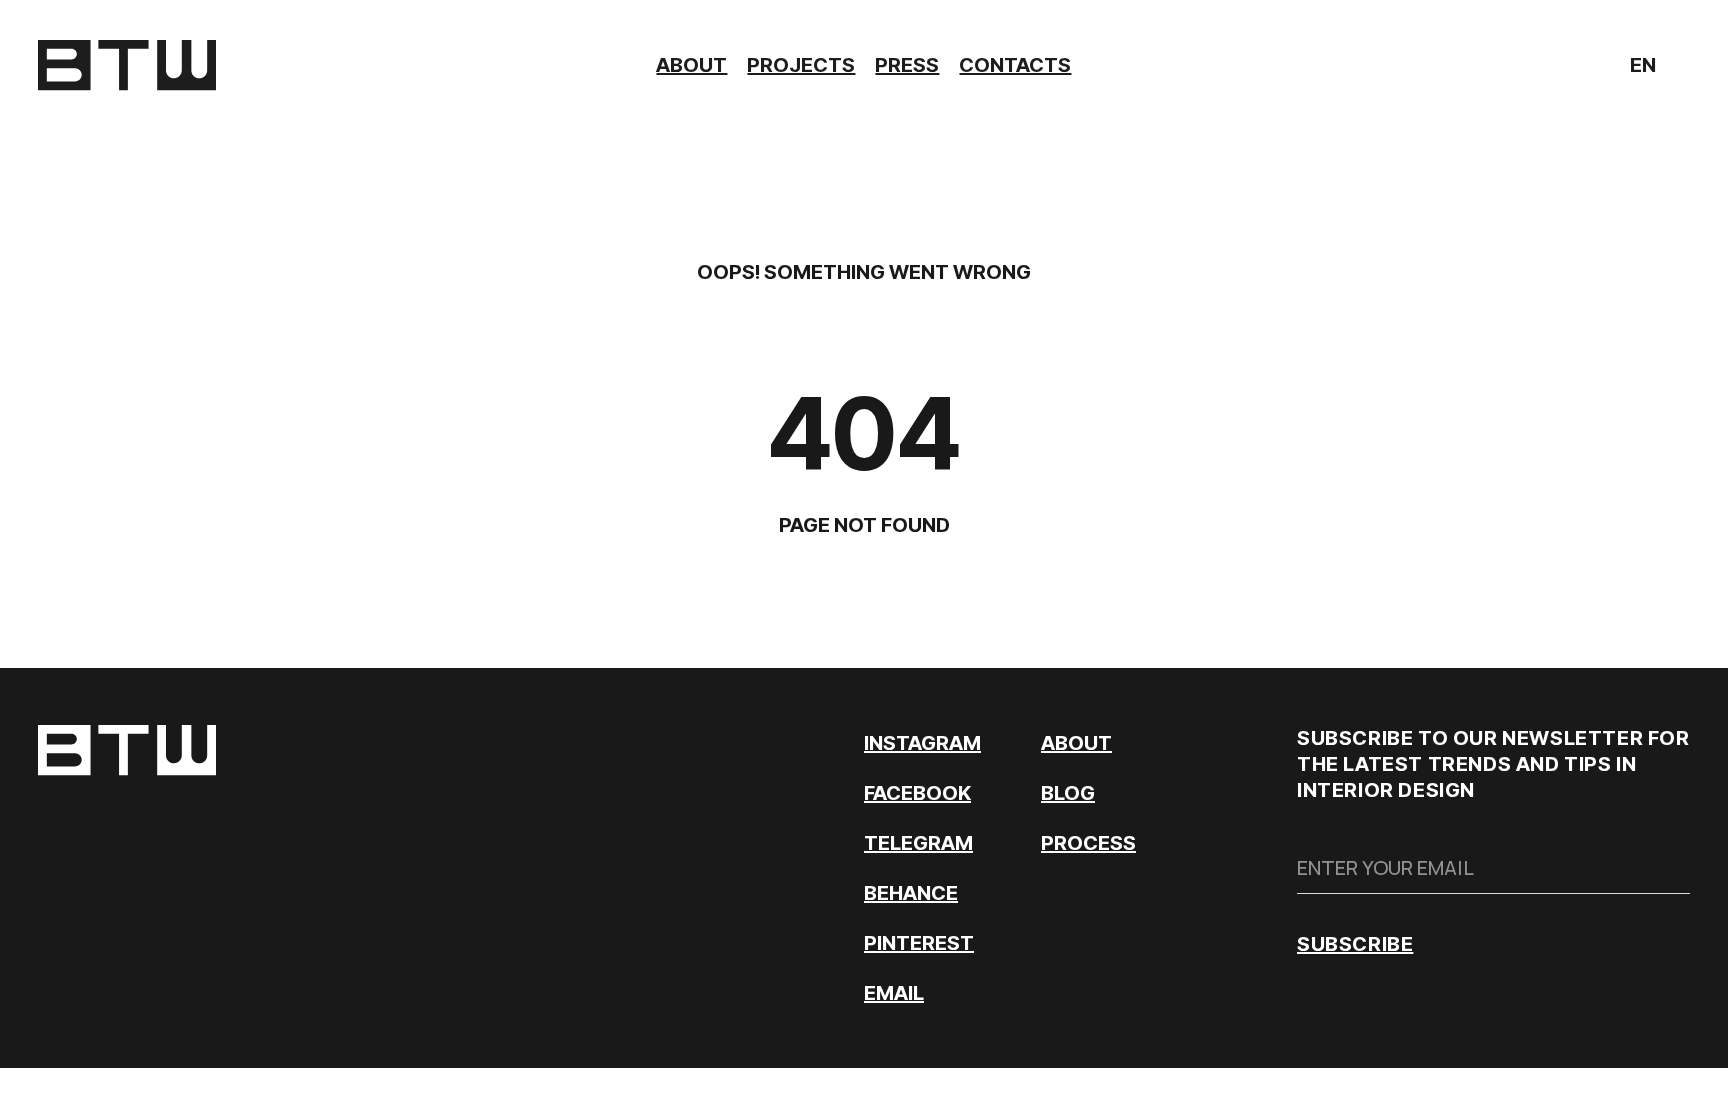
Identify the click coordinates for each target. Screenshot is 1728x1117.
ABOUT (691, 65)
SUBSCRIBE (1355, 944)
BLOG (1068, 793)
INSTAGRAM (922, 743)
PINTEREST (919, 943)
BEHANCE (911, 893)
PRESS (907, 65)
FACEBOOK (917, 793)
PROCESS (1088, 843)
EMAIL (894, 993)
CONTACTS (1015, 65)
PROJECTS (801, 65)
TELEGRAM (918, 843)
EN (1645, 68)
